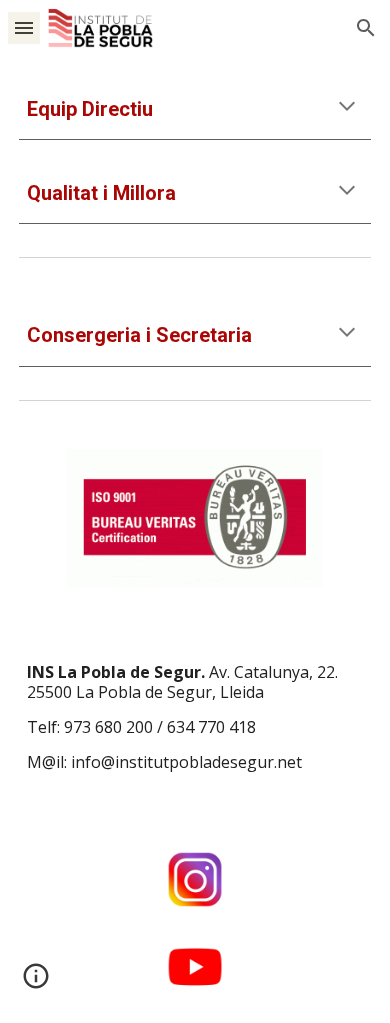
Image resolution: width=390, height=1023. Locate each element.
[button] (24, 27)
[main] (195, 109)
